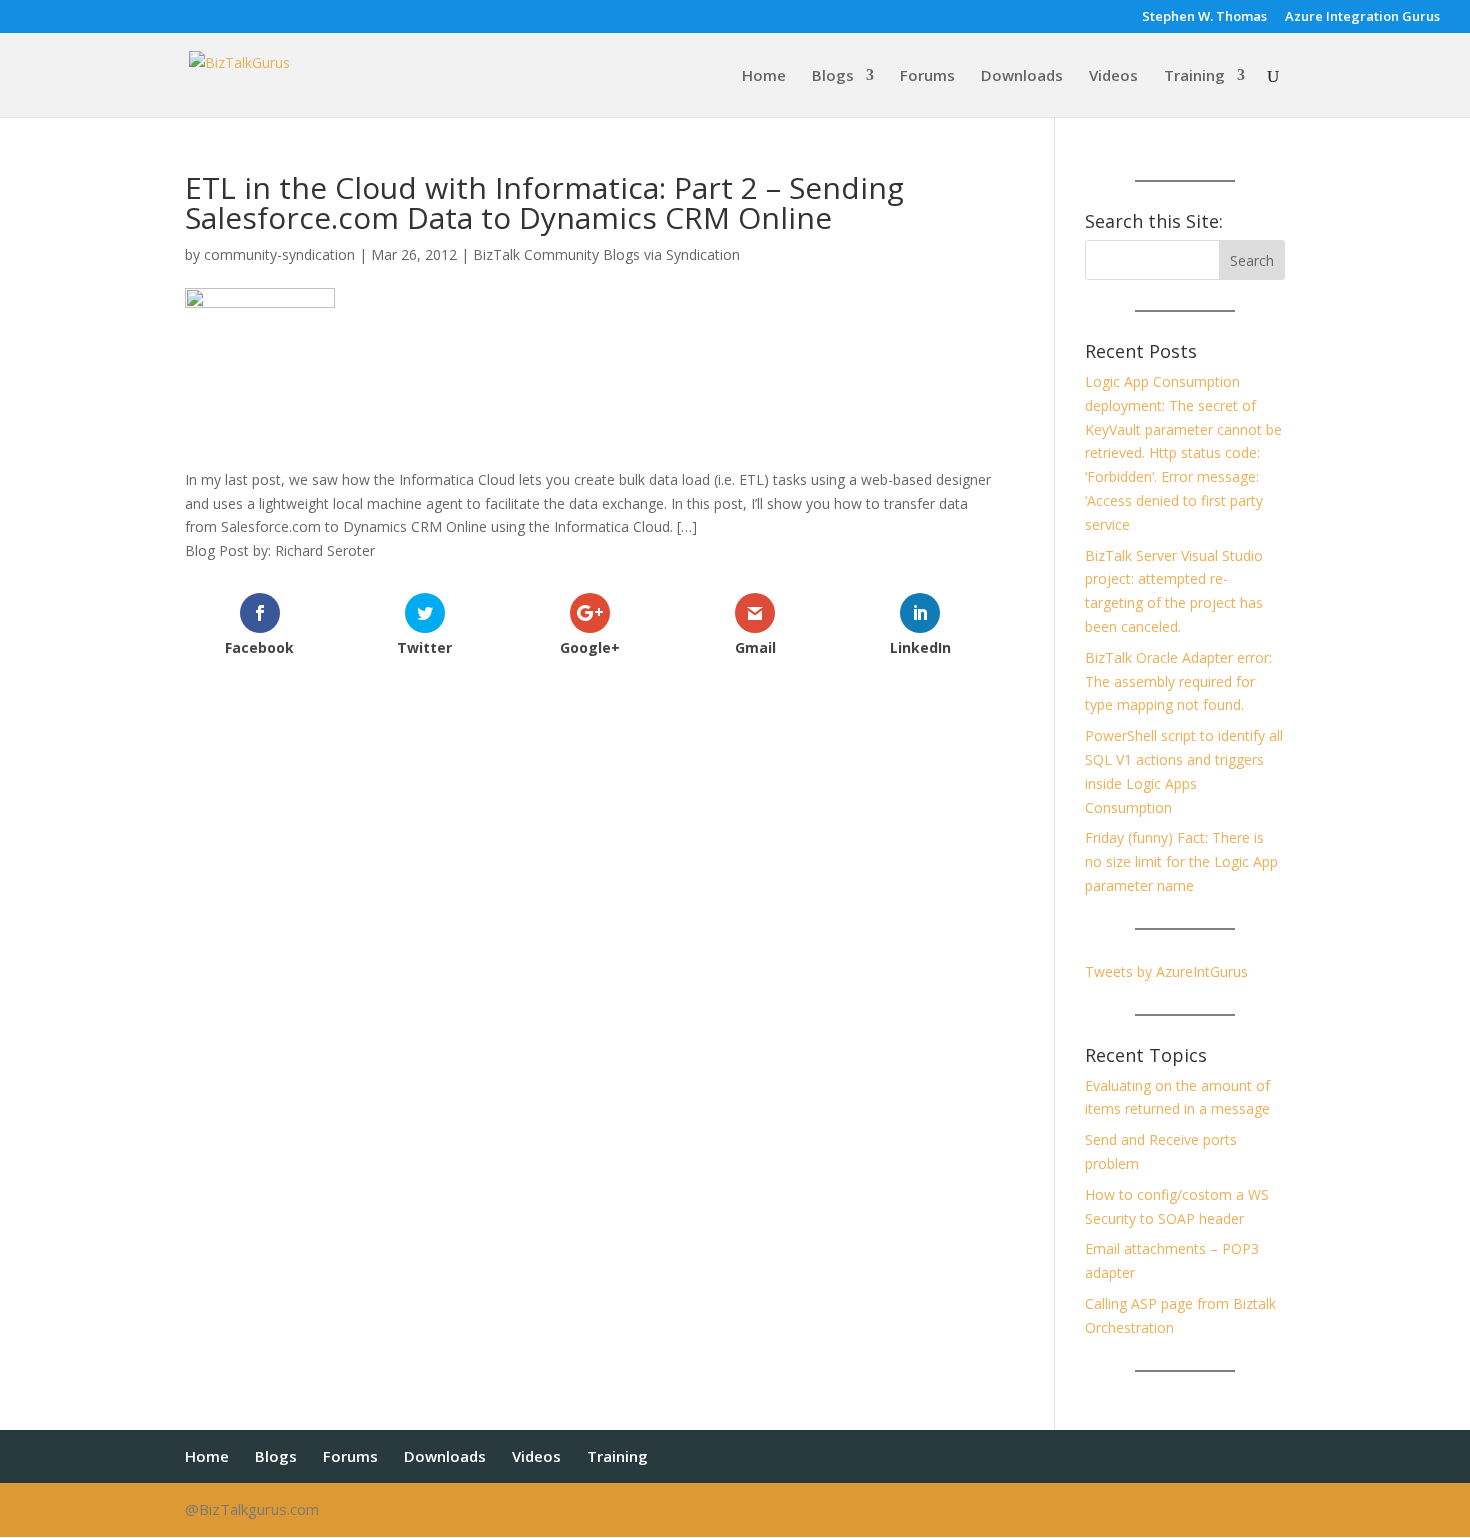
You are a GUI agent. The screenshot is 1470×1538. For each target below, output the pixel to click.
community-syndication (279, 254)
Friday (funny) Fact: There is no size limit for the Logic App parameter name (1181, 861)
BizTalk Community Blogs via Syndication (606, 254)
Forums (927, 76)
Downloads (1022, 76)
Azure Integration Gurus (1362, 17)
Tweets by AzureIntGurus (1166, 971)
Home (764, 76)
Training (1194, 76)
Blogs (833, 76)
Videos (1113, 76)
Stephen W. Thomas (1204, 17)
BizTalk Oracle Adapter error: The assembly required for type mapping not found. (1178, 681)
